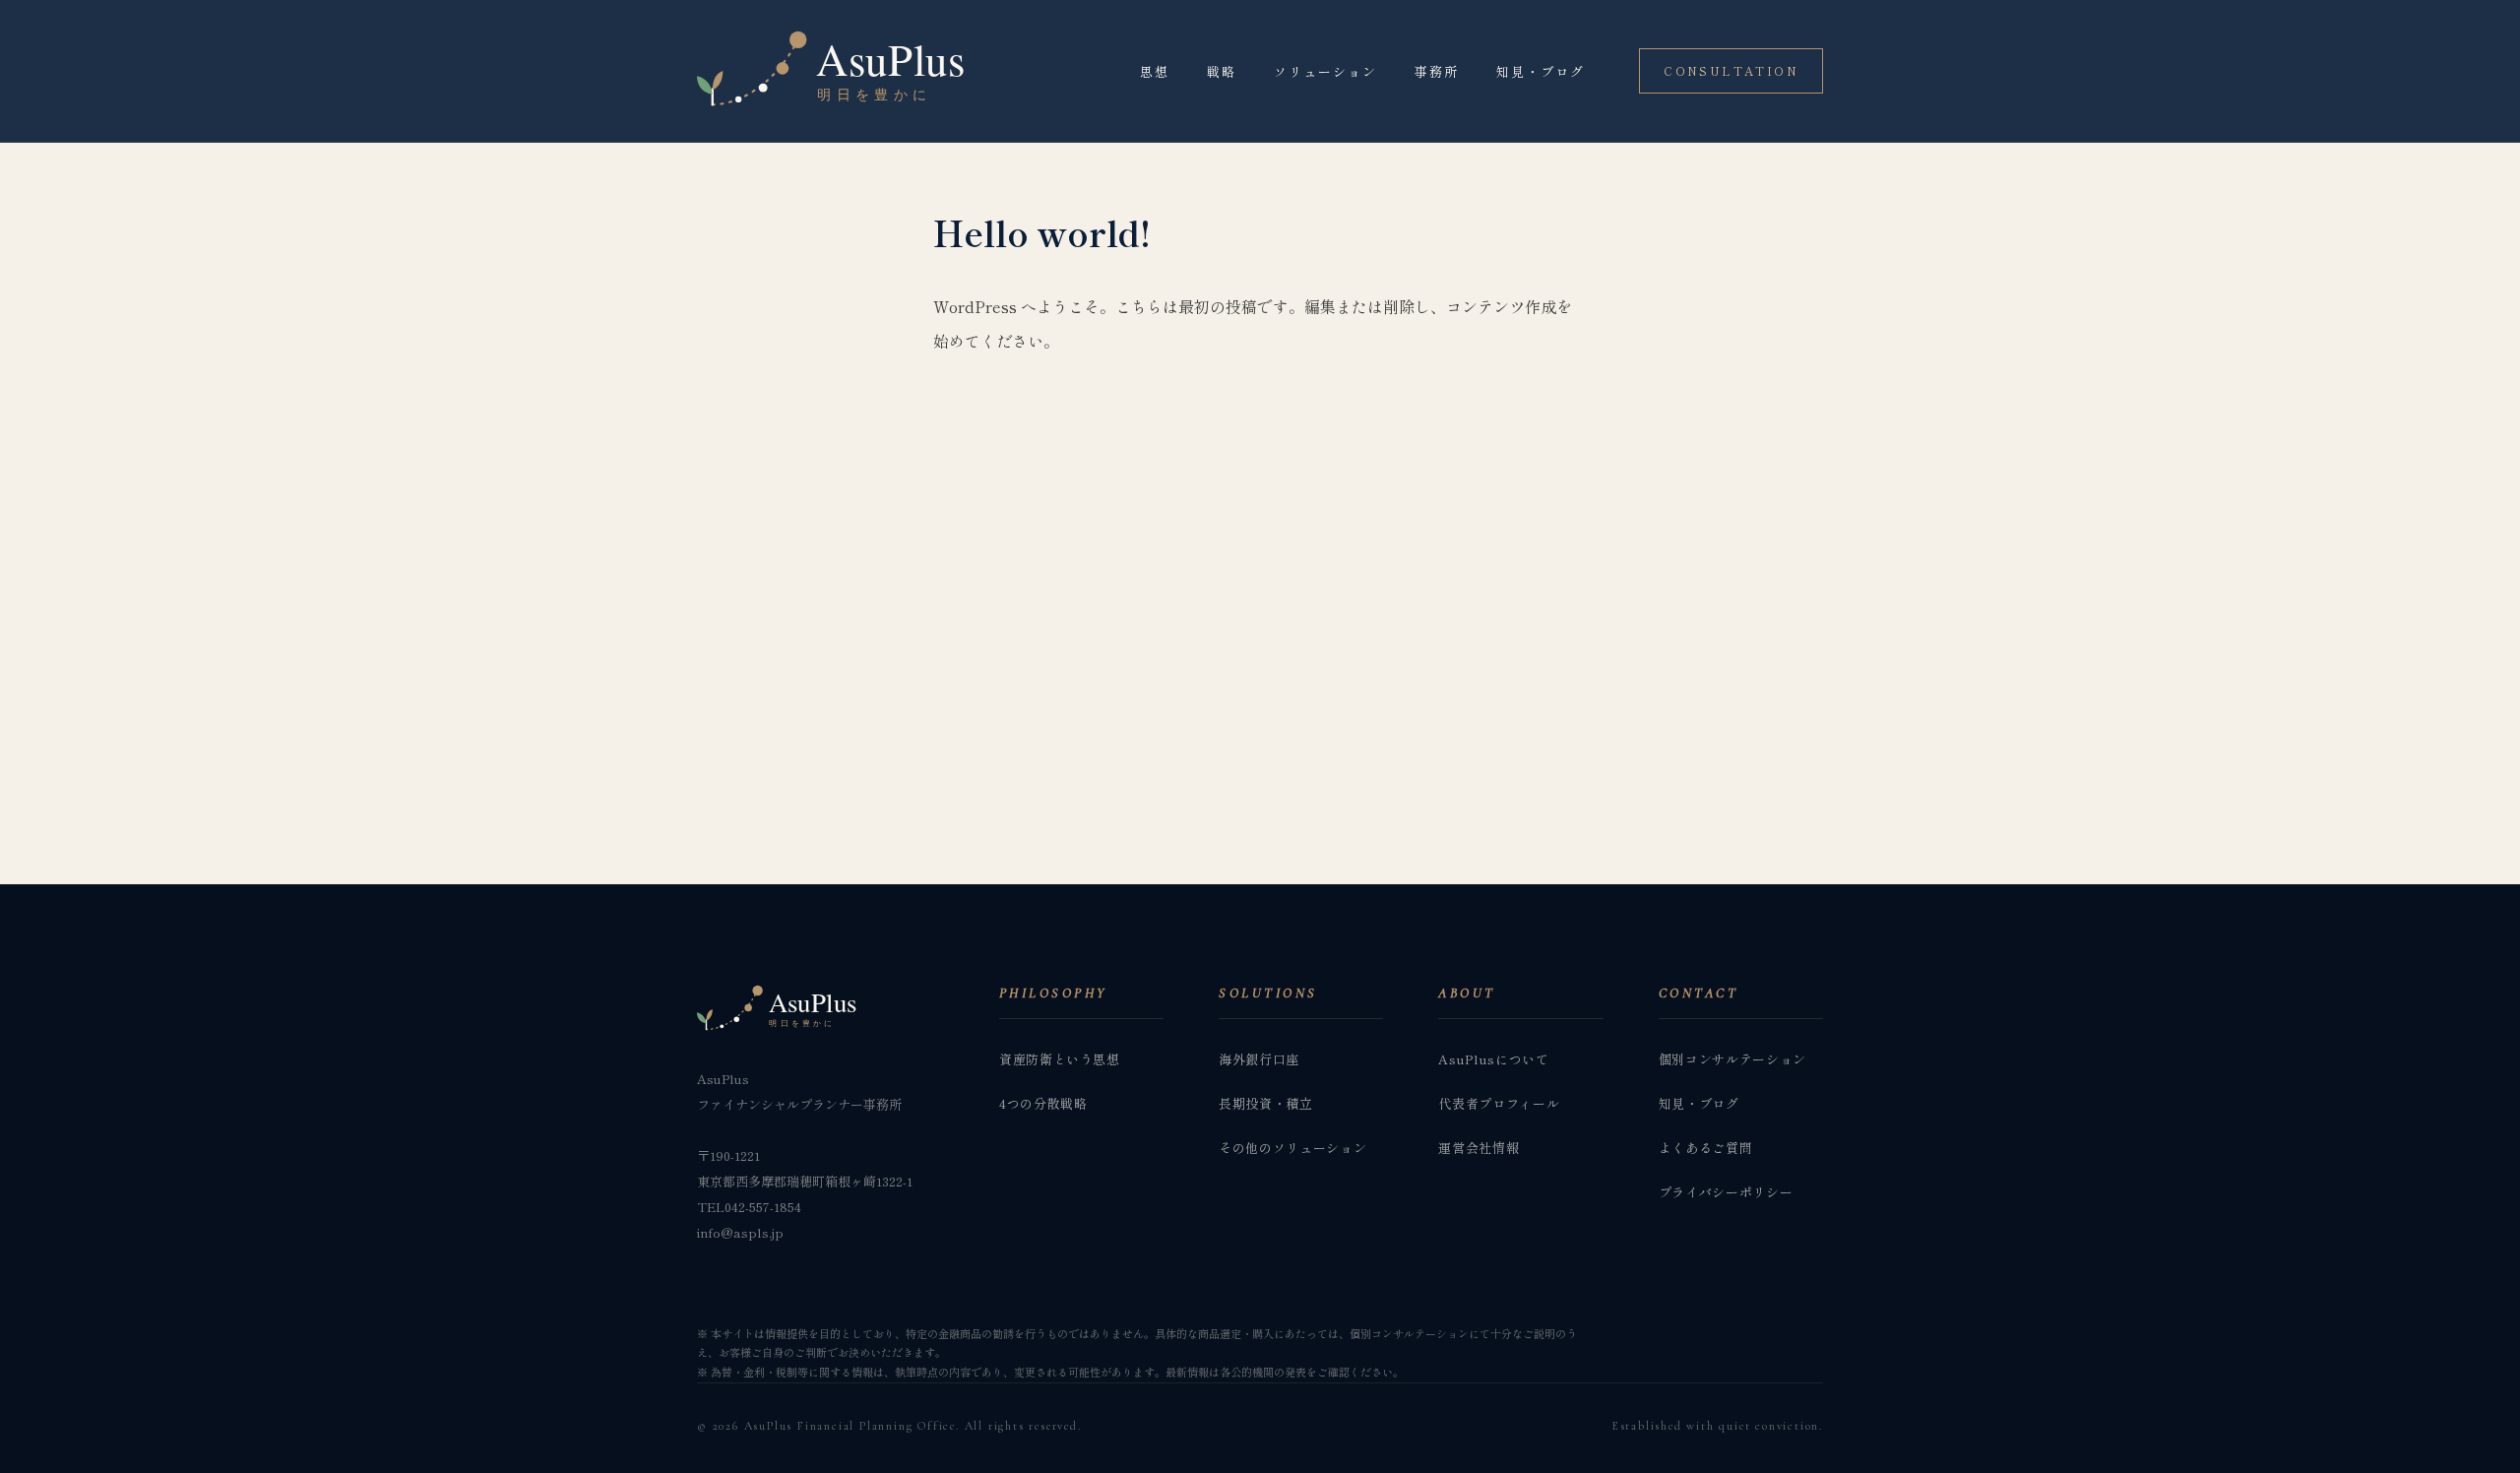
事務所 (1437, 71)
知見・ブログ (1541, 71)
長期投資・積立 (1266, 1103)
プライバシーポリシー (1726, 1192)
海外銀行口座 (1259, 1059)
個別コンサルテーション (1732, 1059)
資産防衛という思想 (1060, 1059)
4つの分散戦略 (1043, 1103)
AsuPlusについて (1493, 1059)
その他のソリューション (1292, 1148)
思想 (1155, 71)
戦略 (1222, 71)
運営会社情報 (1479, 1148)
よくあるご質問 (1706, 1148)
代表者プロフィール (1499, 1103)
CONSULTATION (1731, 70)
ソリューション (1325, 71)
